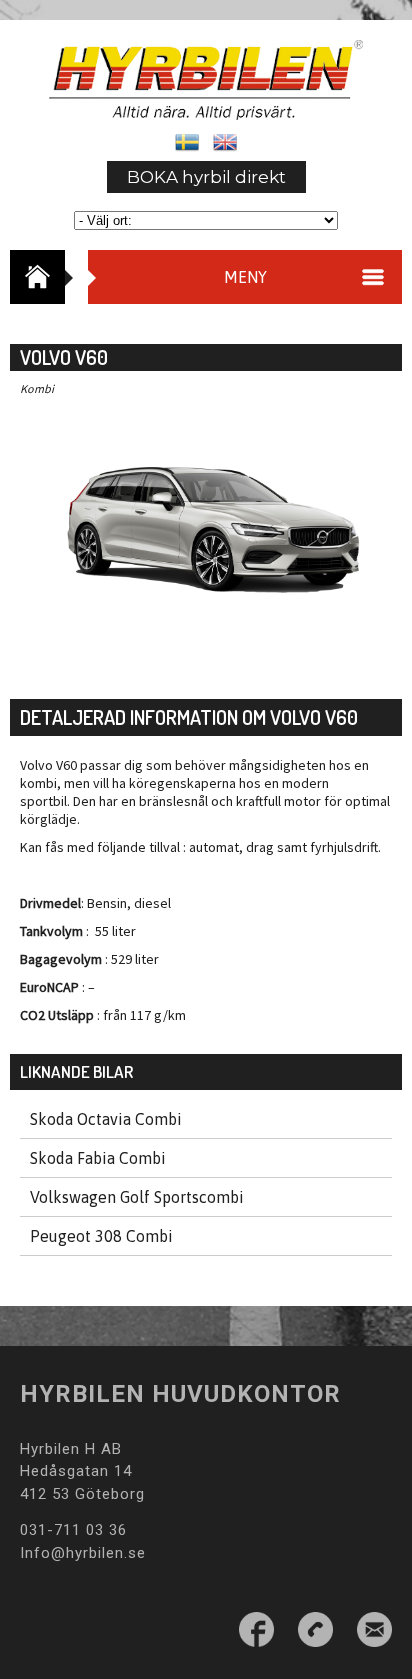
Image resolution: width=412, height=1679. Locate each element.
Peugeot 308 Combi (101, 1236)
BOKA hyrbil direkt (206, 177)
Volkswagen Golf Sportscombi (137, 1197)
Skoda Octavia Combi (106, 1119)
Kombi (37, 388)
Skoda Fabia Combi (98, 1158)
